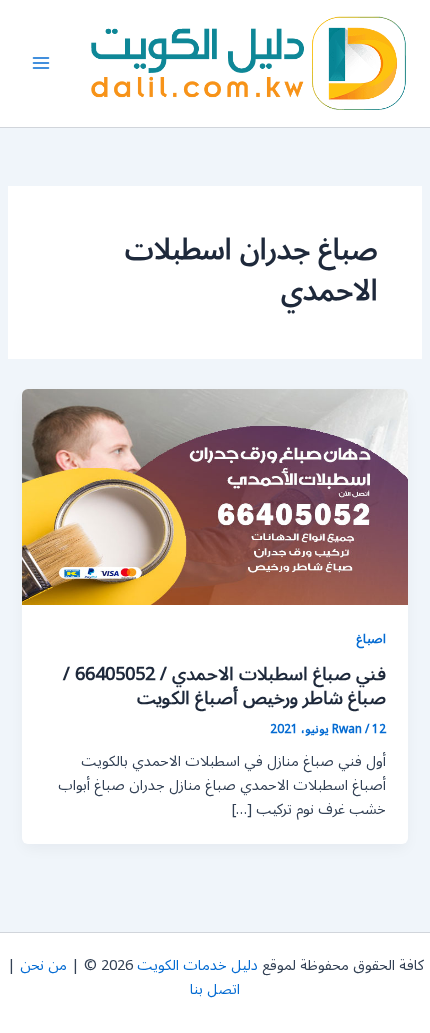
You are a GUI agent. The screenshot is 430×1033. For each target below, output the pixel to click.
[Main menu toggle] (41, 63)
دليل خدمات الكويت (197, 965)
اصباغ (371, 638)
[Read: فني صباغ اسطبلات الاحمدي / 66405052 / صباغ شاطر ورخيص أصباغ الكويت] (214, 496)
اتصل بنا (215, 989)
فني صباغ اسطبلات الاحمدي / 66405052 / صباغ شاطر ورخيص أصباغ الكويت (224, 686)
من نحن (43, 965)
